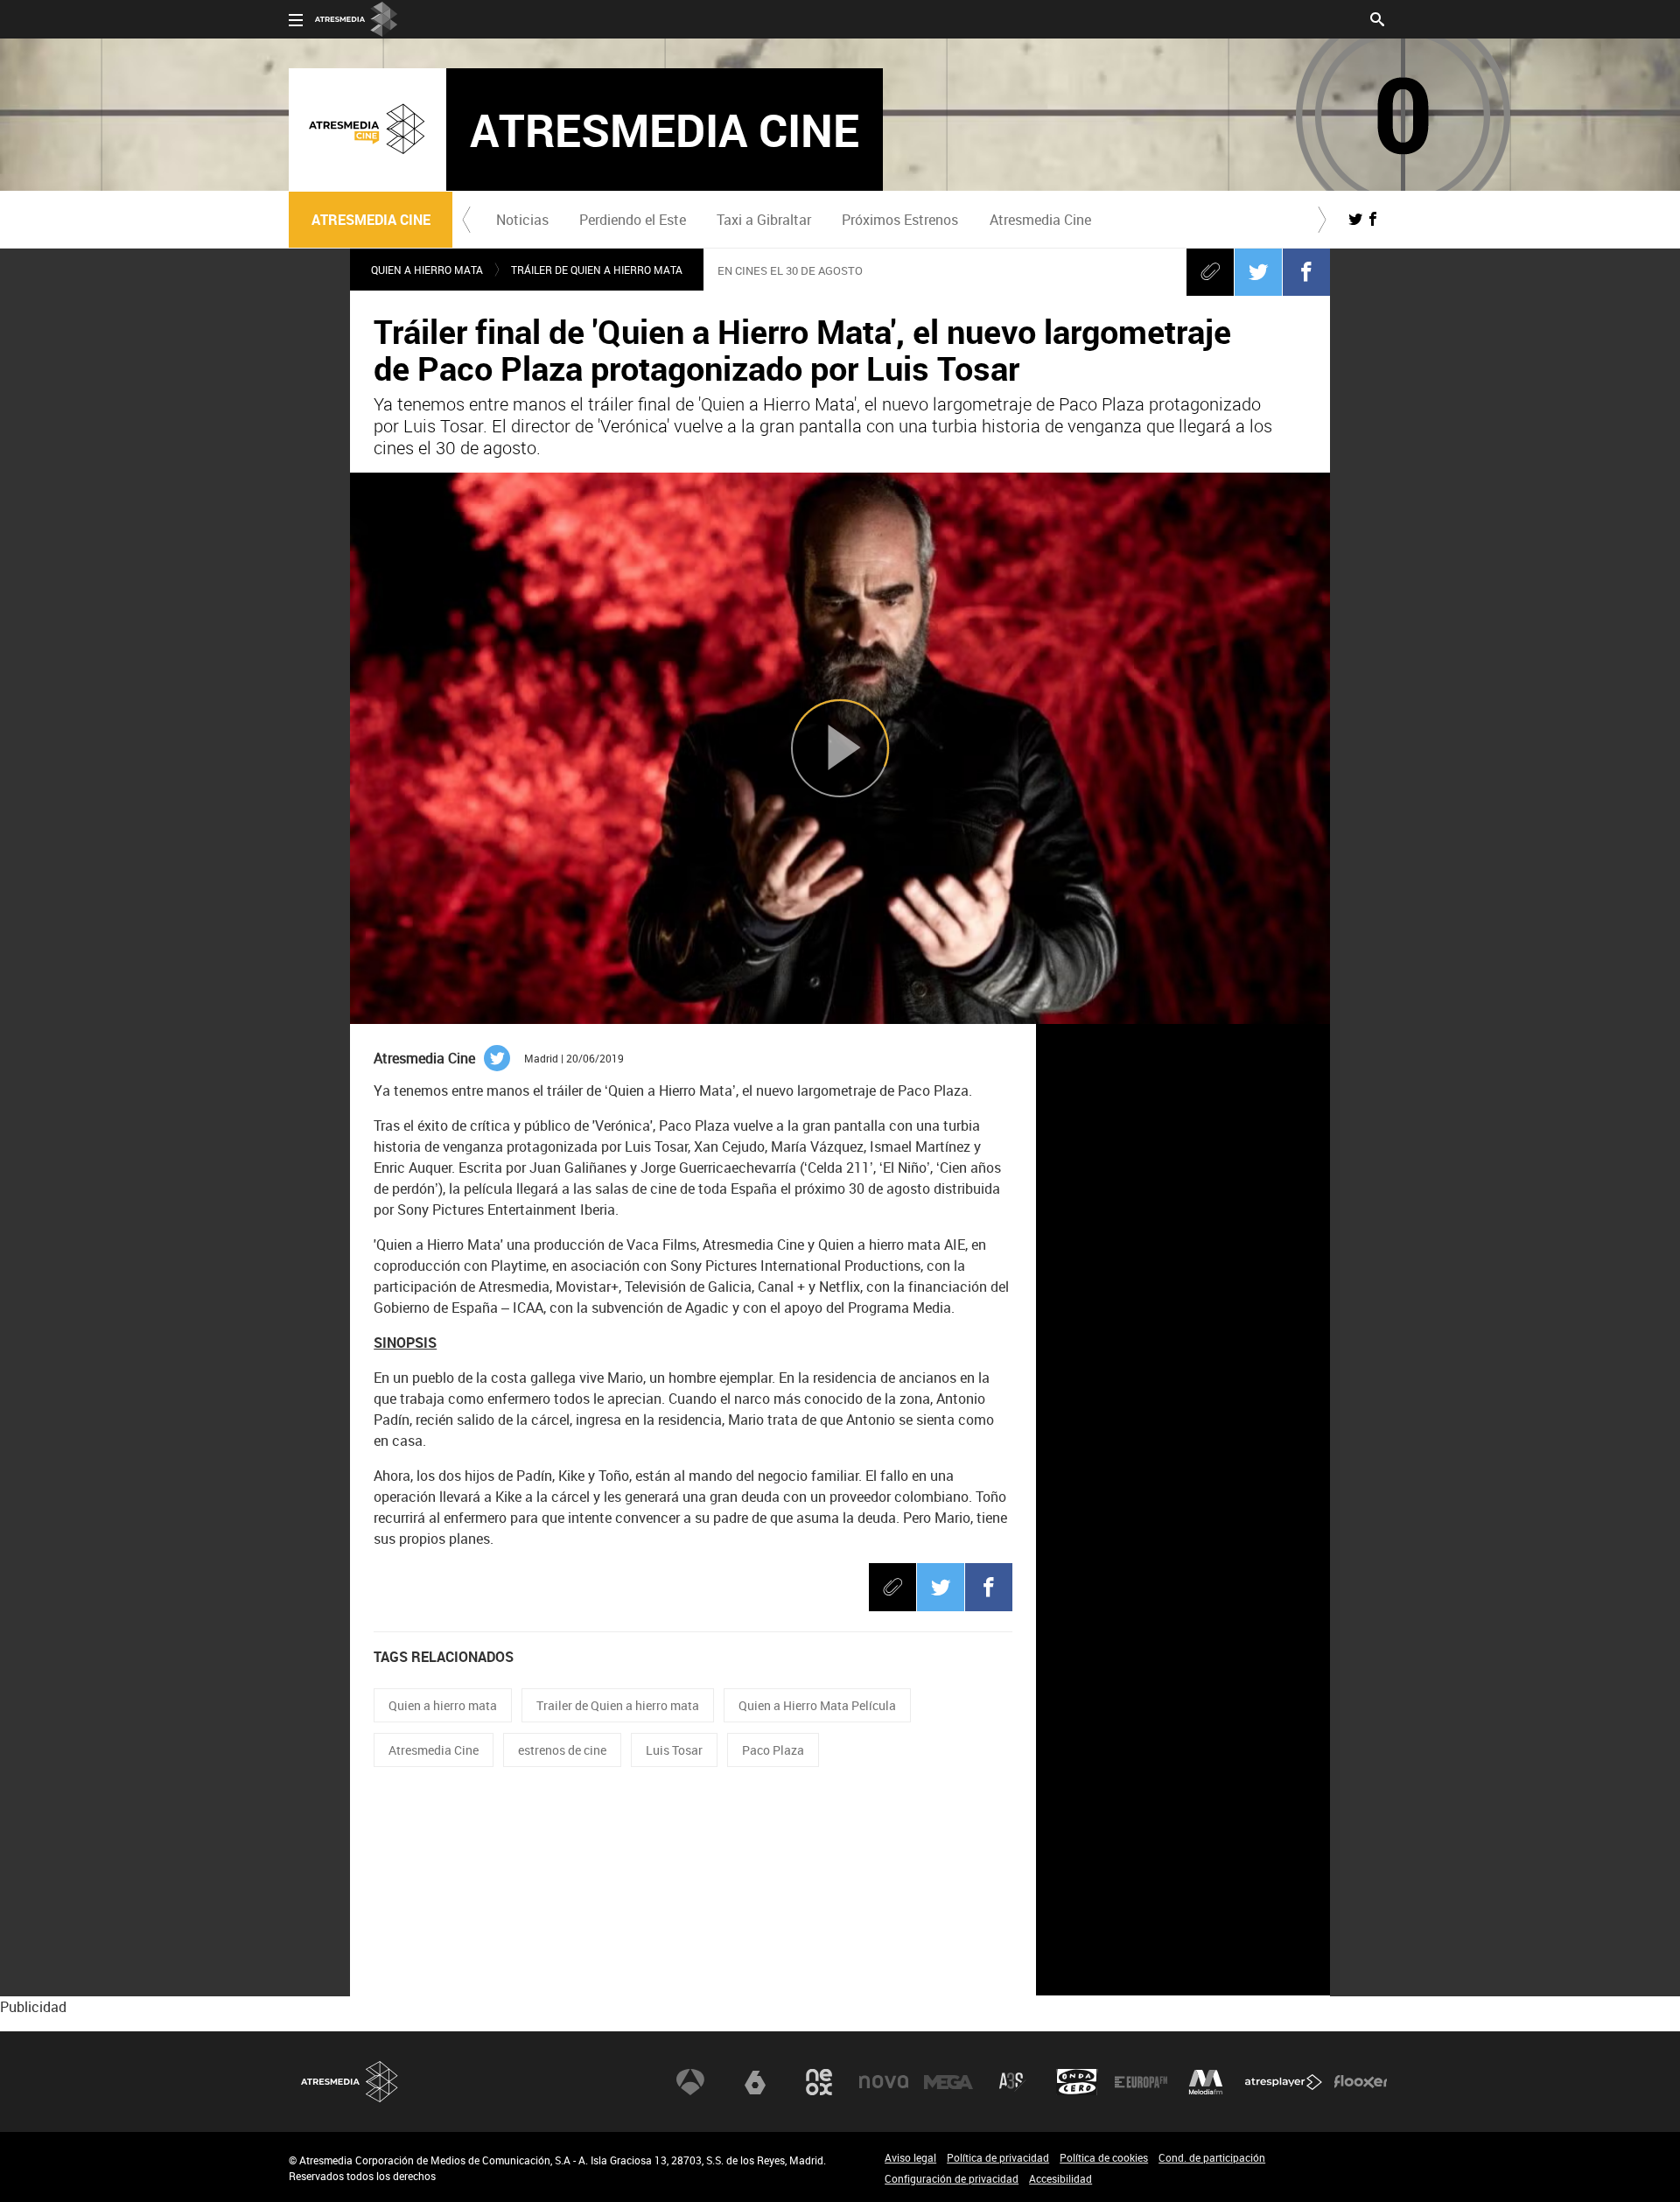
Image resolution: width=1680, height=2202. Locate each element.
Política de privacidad (998, 2157)
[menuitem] (522, 220)
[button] (466, 220)
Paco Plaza (773, 1750)
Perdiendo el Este (633, 220)
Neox (819, 2082)
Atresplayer (1284, 2082)
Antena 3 (690, 2082)
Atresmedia (350, 2082)
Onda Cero (1077, 2082)
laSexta (755, 2082)
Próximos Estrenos (900, 220)
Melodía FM (1206, 2082)
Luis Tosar (674, 1750)
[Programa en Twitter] (1355, 219)
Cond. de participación (1212, 2157)
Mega (948, 2082)
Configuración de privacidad (952, 2178)
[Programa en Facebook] (1373, 219)
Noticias (522, 220)
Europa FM (1141, 2082)
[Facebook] (1306, 271)
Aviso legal (910, 2157)
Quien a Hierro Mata (427, 270)
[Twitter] (1258, 271)
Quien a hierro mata (443, 1705)
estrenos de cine (562, 1750)
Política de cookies (1104, 2157)
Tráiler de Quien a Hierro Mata (597, 270)
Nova (884, 2082)
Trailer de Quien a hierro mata (618, 1705)
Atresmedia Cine (1040, 220)
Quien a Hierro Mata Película (817, 1705)
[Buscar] (1377, 18)
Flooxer (1361, 2082)
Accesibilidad (1060, 2178)
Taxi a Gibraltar (764, 220)
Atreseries (1012, 2082)
